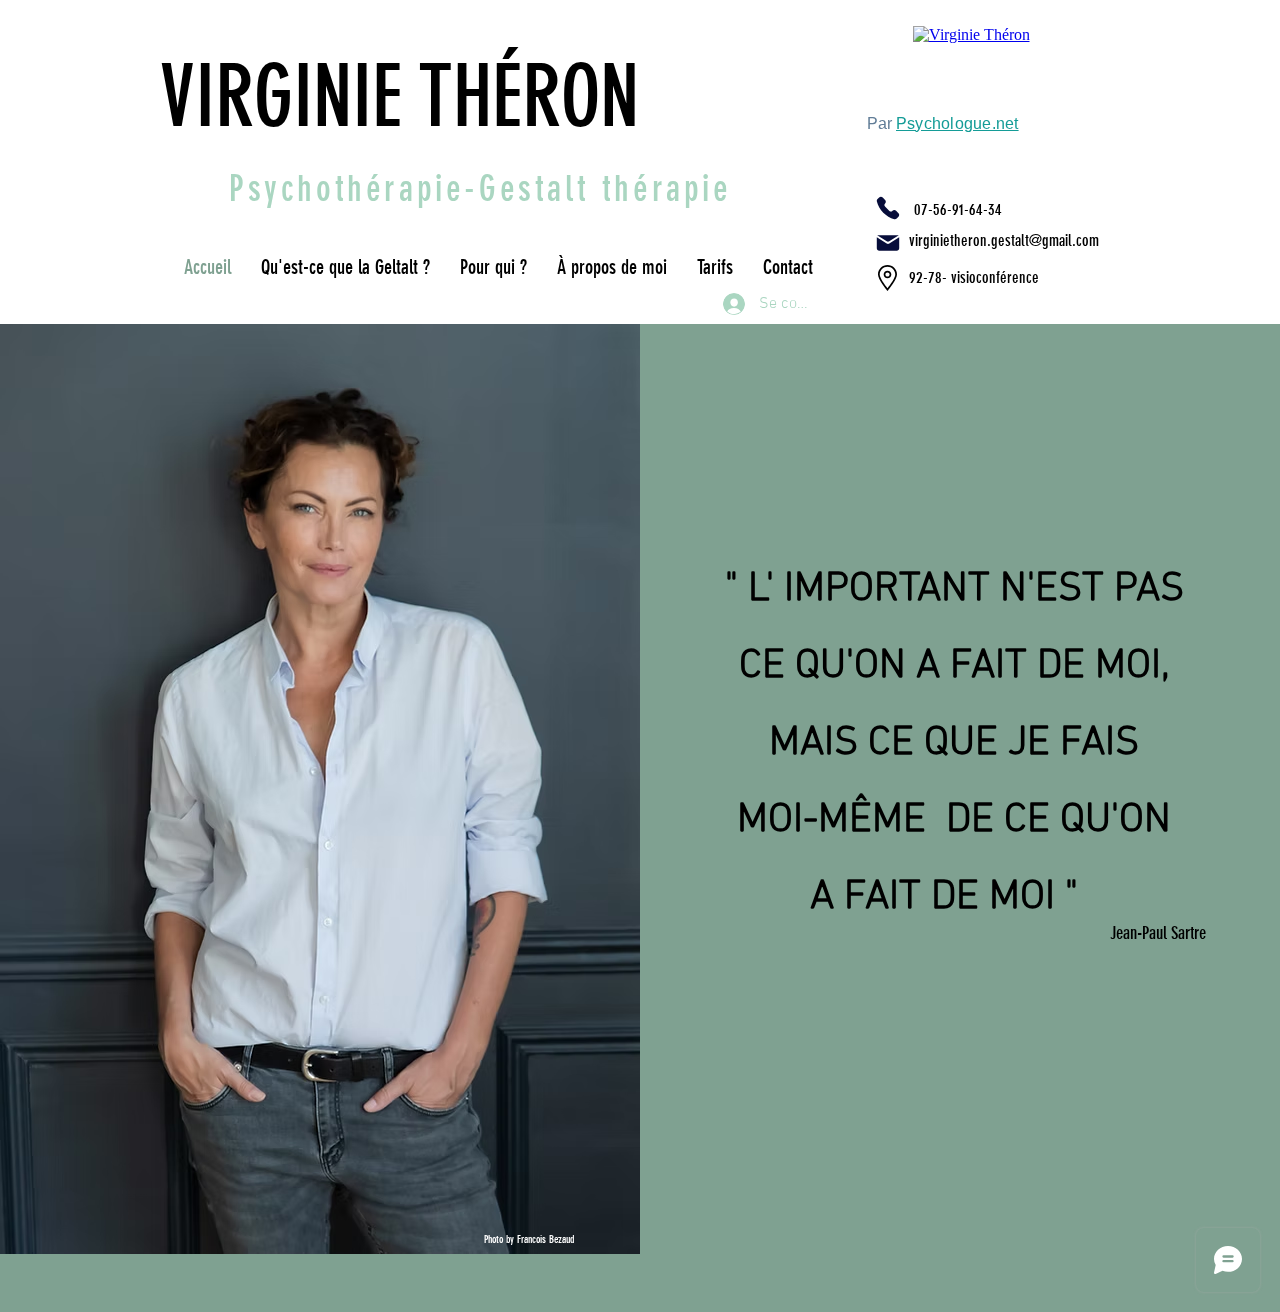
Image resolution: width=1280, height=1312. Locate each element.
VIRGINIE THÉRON (409, 97)
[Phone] (888, 208)
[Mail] (888, 243)
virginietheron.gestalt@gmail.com (1004, 240)
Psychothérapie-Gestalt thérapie (480, 188)
